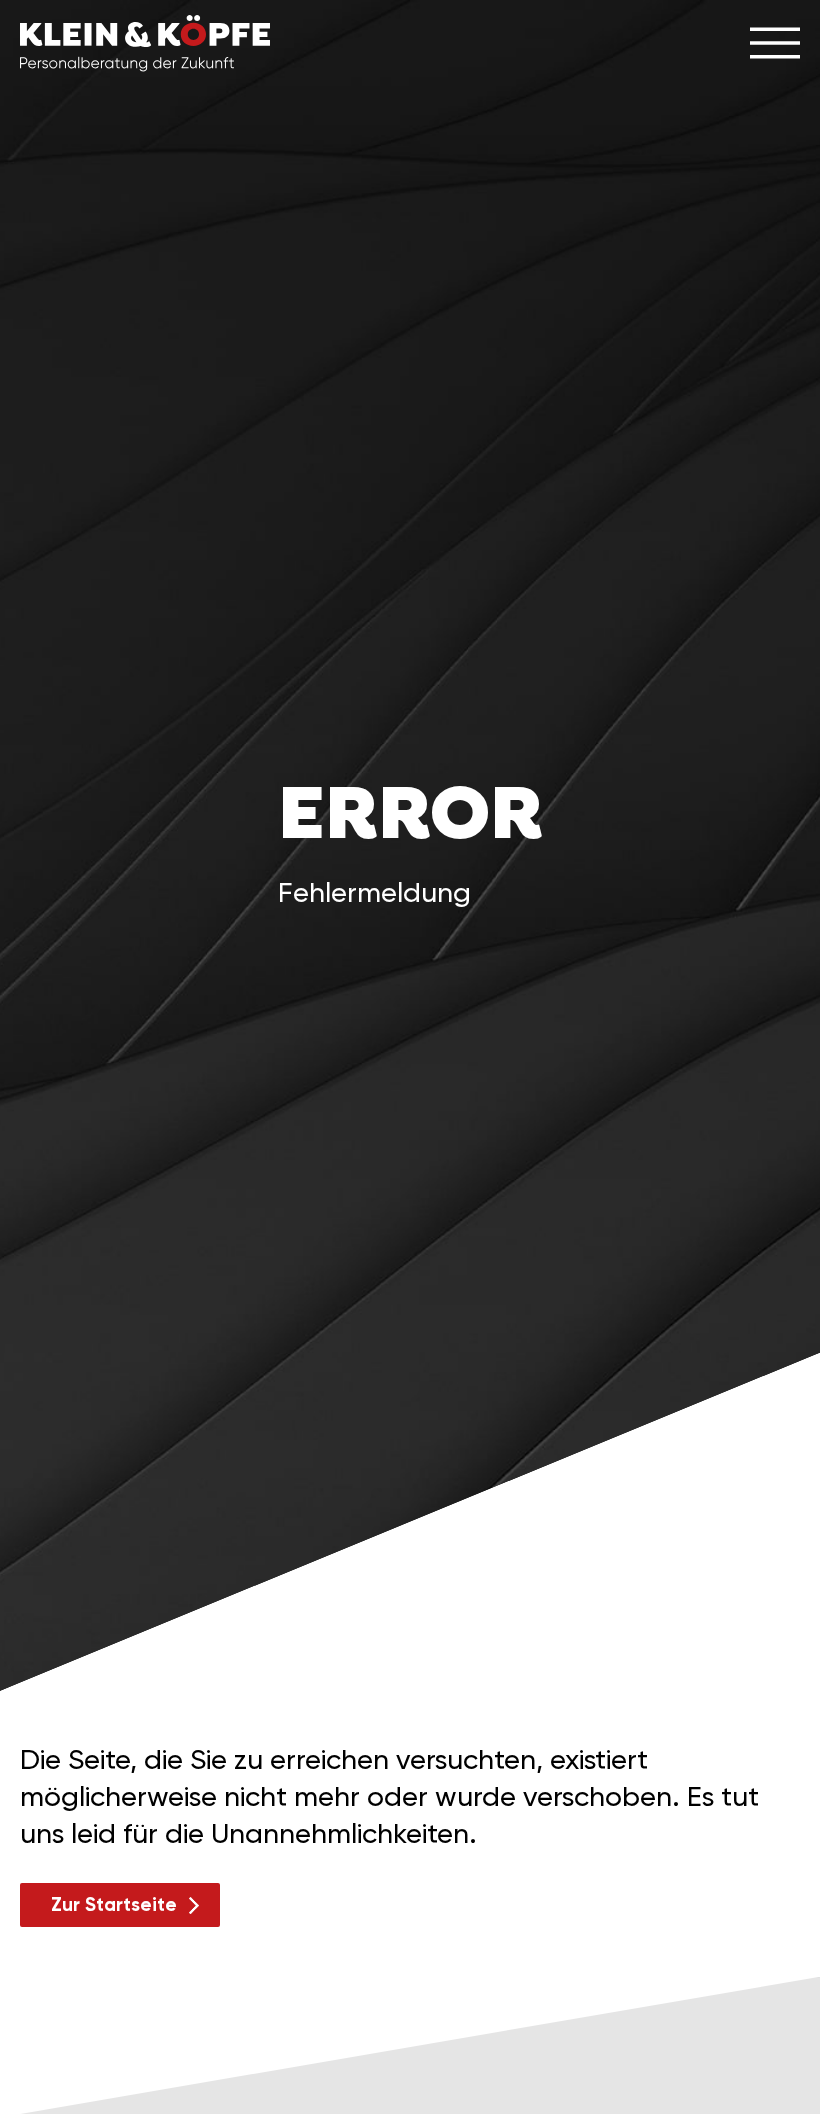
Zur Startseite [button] (114, 1904)
